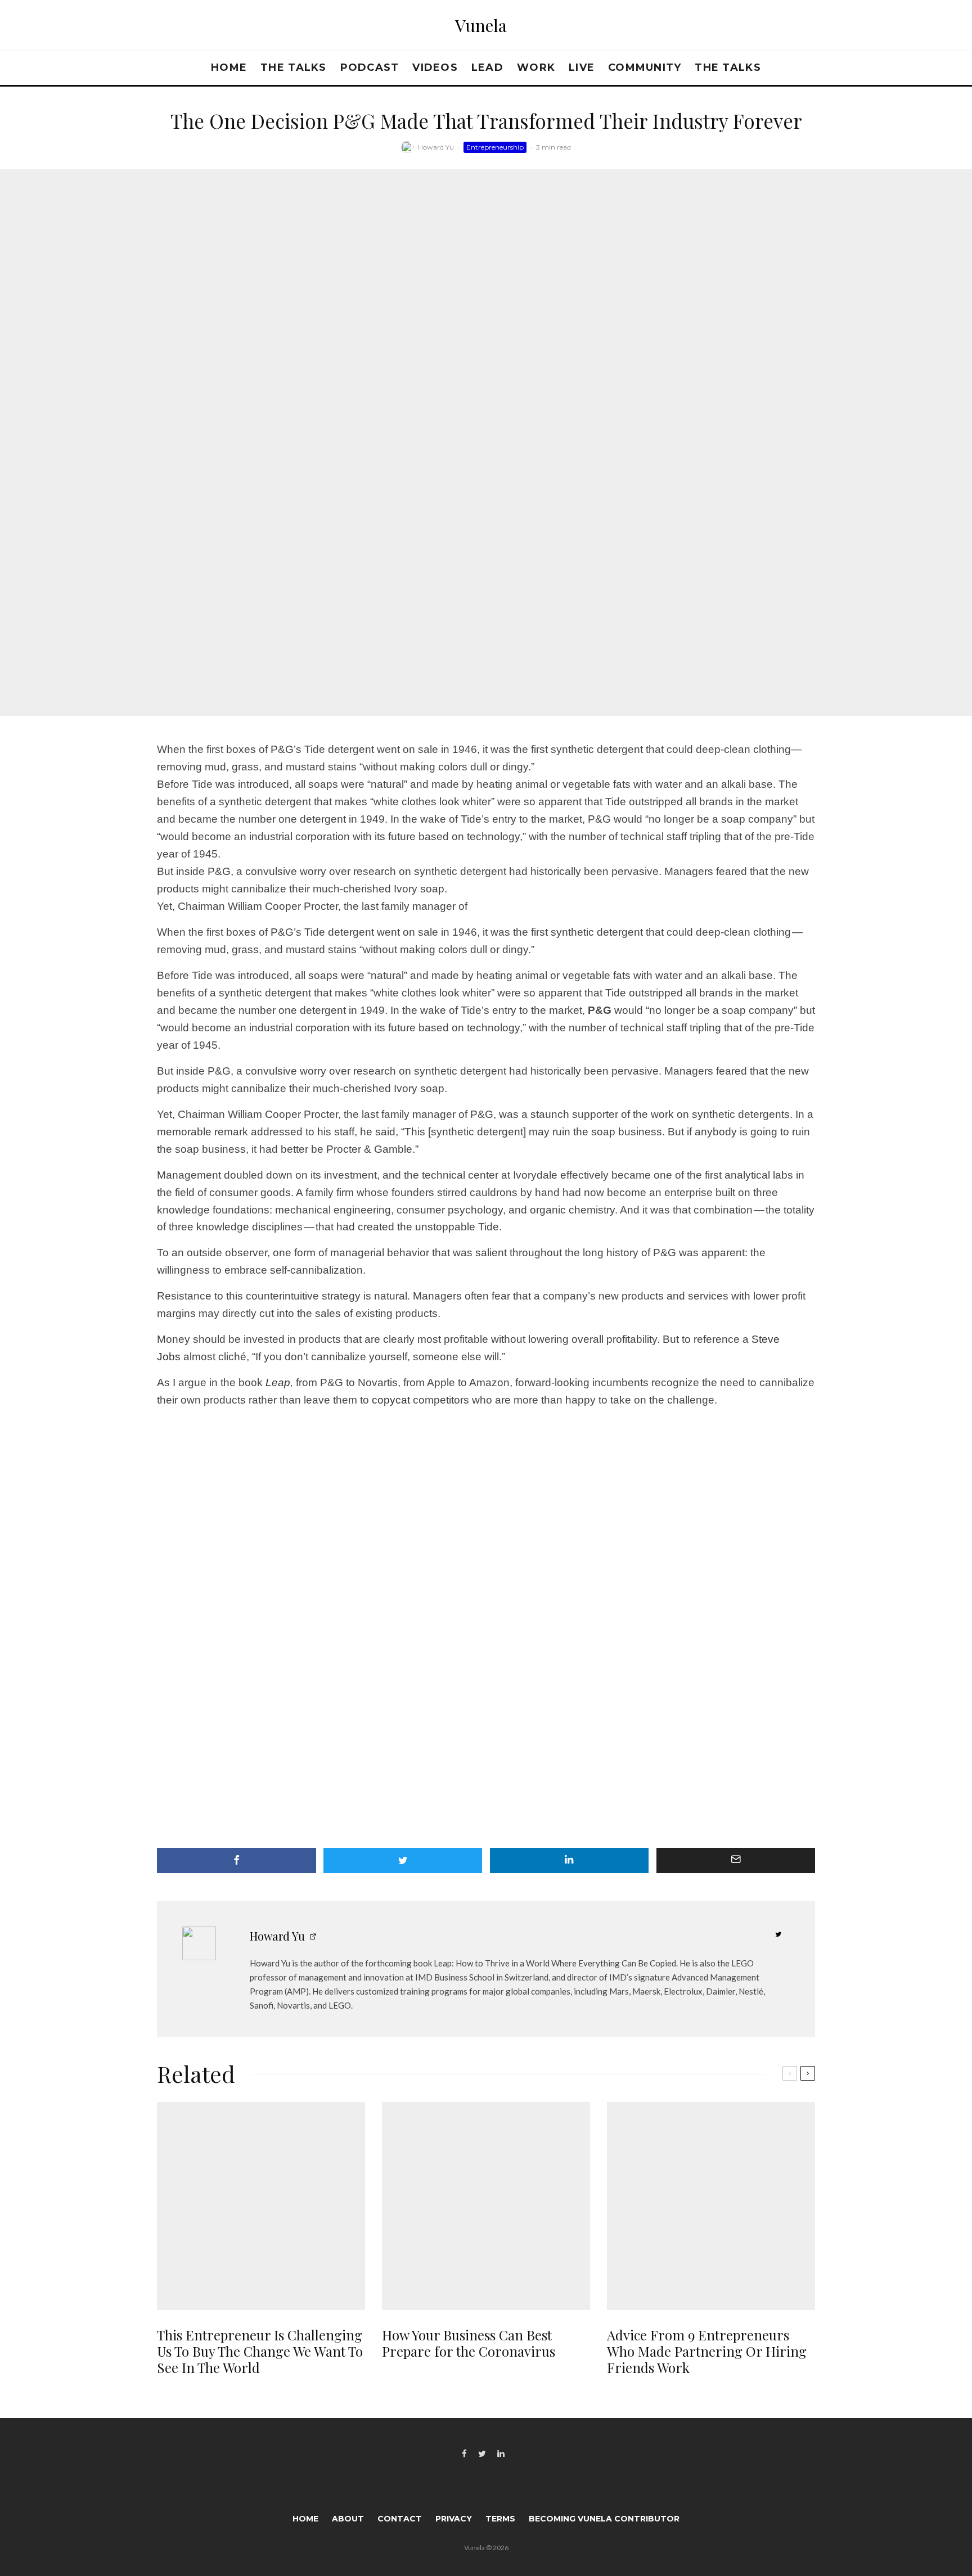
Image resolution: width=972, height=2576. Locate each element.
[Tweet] (403, 1860)
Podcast (370, 67)
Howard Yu (436, 147)
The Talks (293, 67)
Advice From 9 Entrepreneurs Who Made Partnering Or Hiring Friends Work (707, 2351)
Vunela (481, 25)
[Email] (736, 1860)
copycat (391, 1400)
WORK (536, 67)
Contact (400, 2519)
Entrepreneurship (495, 147)
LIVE (582, 67)
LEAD (487, 67)
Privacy (454, 2519)
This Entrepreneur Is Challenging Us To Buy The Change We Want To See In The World (260, 2351)
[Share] (237, 1860)
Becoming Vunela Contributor (604, 2519)
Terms (500, 2519)
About (348, 2519)
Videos (435, 67)
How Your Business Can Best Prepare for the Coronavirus (469, 2343)
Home (229, 67)
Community (645, 67)
